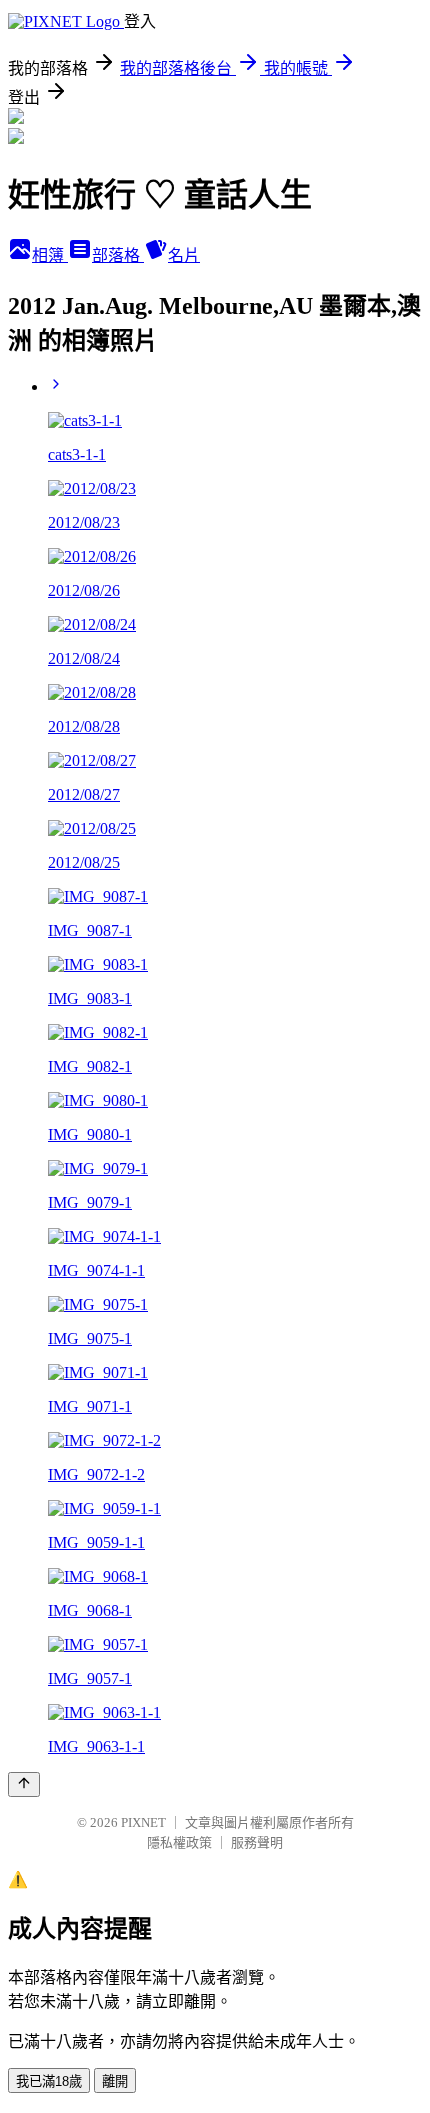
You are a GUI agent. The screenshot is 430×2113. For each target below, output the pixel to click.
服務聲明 (257, 1842)
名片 (184, 255)
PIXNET (143, 1822)
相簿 (50, 255)
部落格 (118, 255)
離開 (115, 2081)
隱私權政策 (179, 1842)
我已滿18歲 (49, 2081)
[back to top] (24, 1784)
